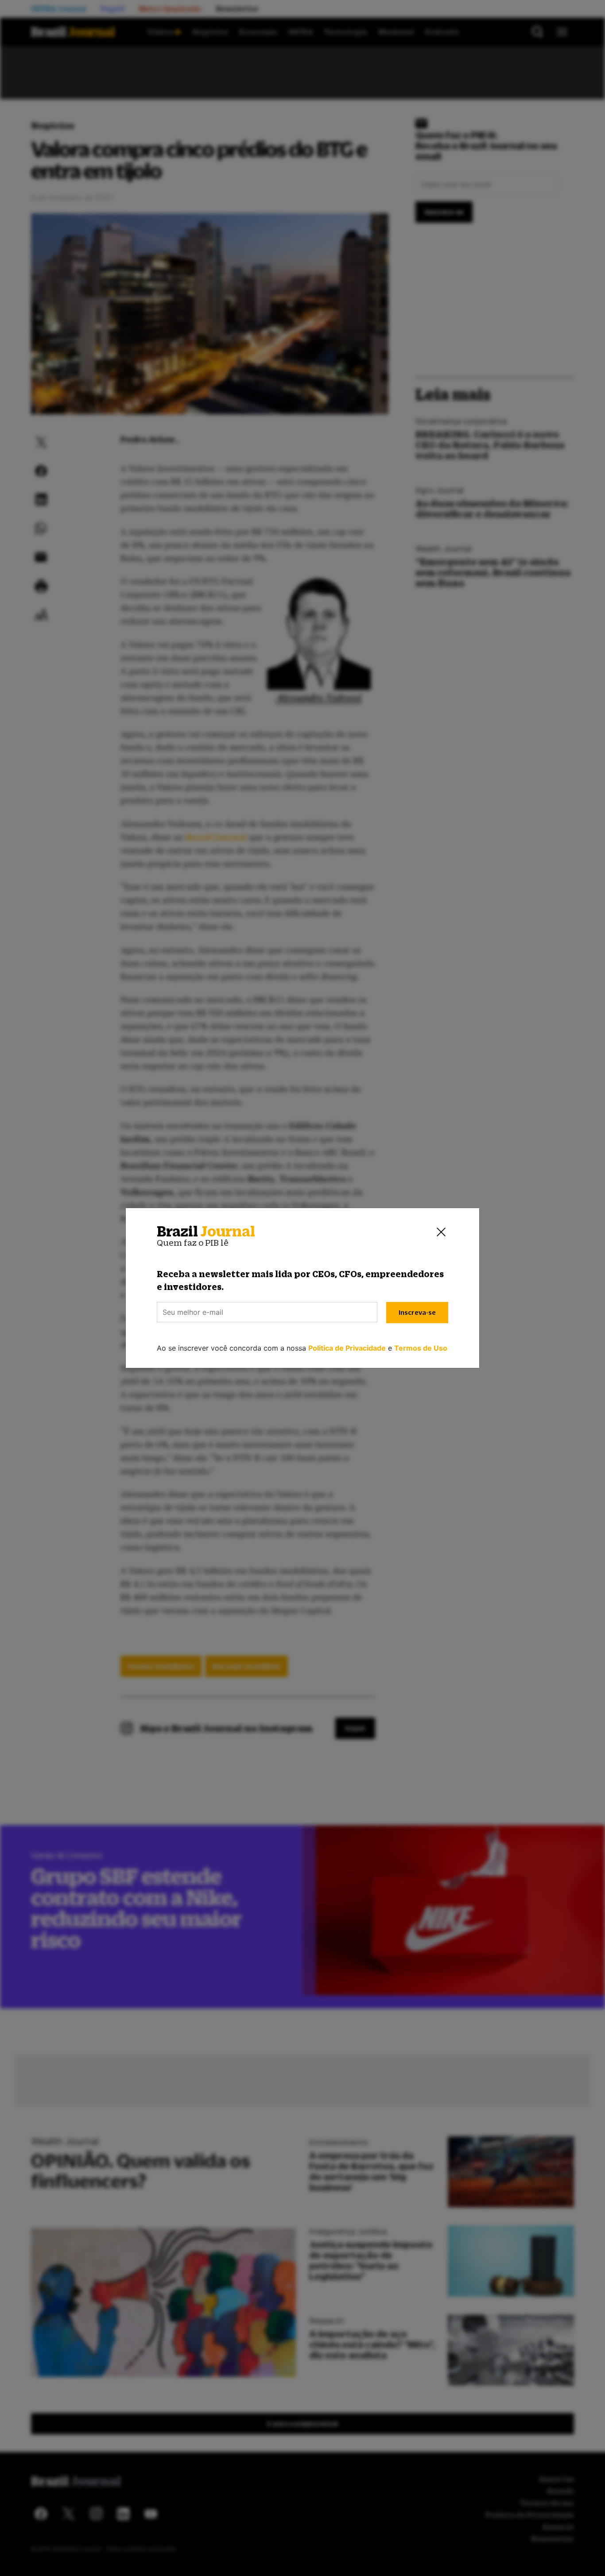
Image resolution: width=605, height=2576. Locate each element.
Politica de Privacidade (347, 1348)
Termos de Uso (421, 1348)
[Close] (441, 1232)
